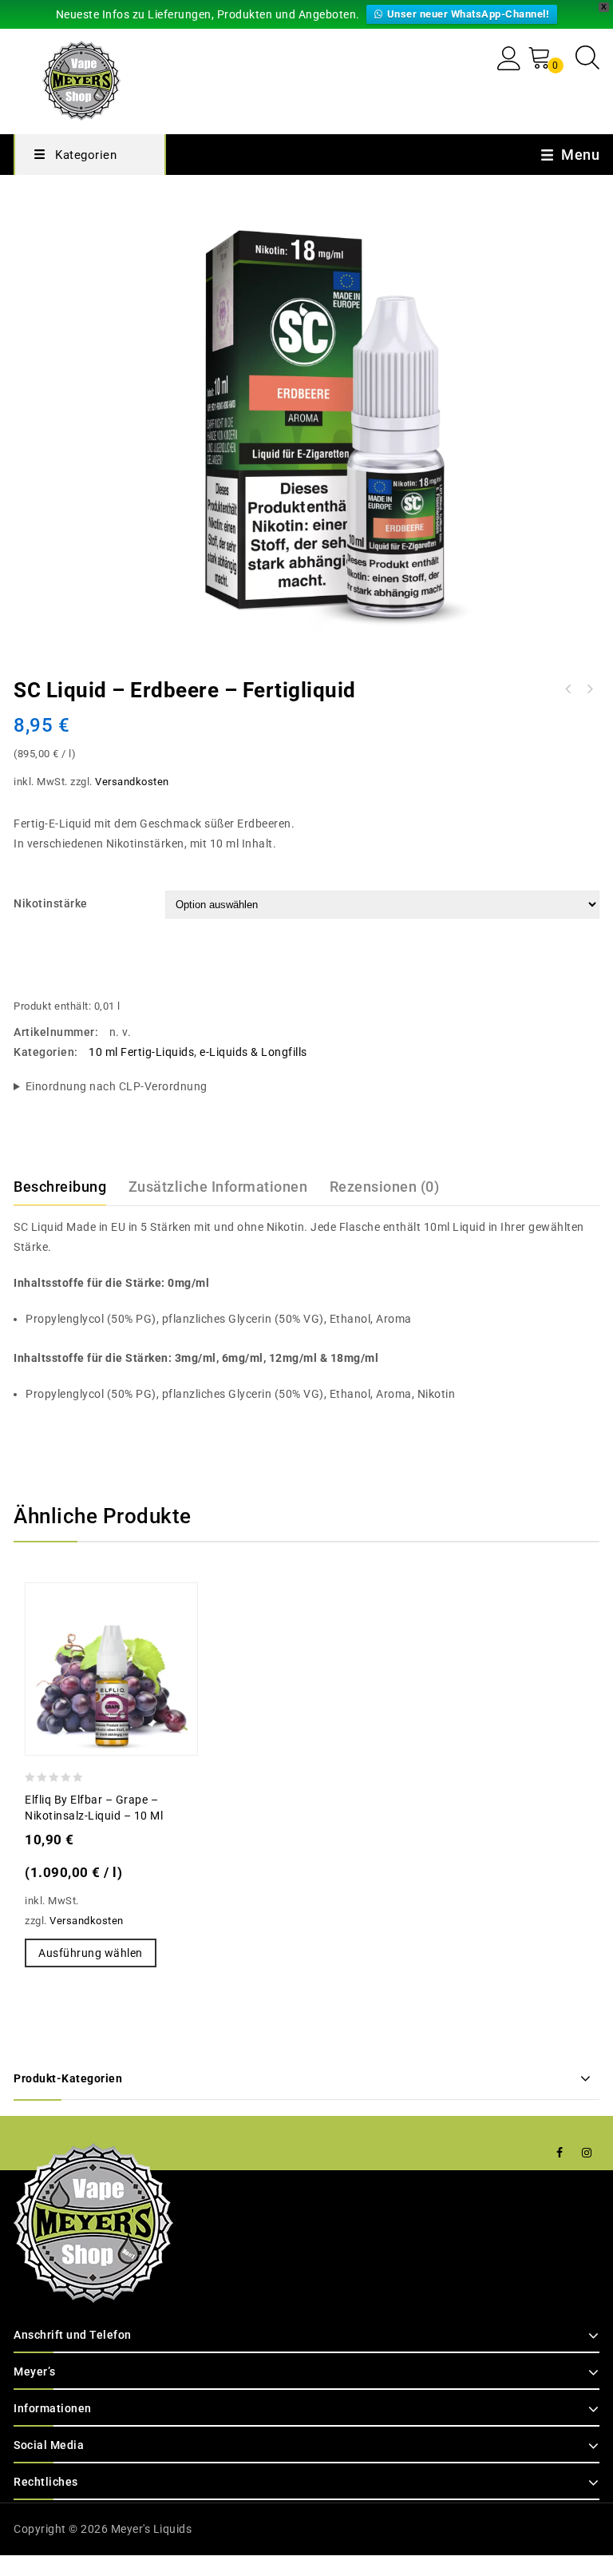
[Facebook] (560, 2153)
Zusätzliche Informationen (218, 1187)
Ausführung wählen (91, 1953)
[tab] (69, 1187)
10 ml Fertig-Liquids (141, 1052)
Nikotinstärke (51, 903)
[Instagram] (587, 2153)
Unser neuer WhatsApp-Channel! (469, 14)
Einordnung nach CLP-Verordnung (117, 1086)
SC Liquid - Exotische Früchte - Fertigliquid (568, 689)
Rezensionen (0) (385, 1187)
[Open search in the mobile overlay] (587, 57)
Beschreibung (60, 1187)
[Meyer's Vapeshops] (81, 79)
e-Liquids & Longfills (253, 1052)
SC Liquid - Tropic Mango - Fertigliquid (589, 689)
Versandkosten (132, 782)
